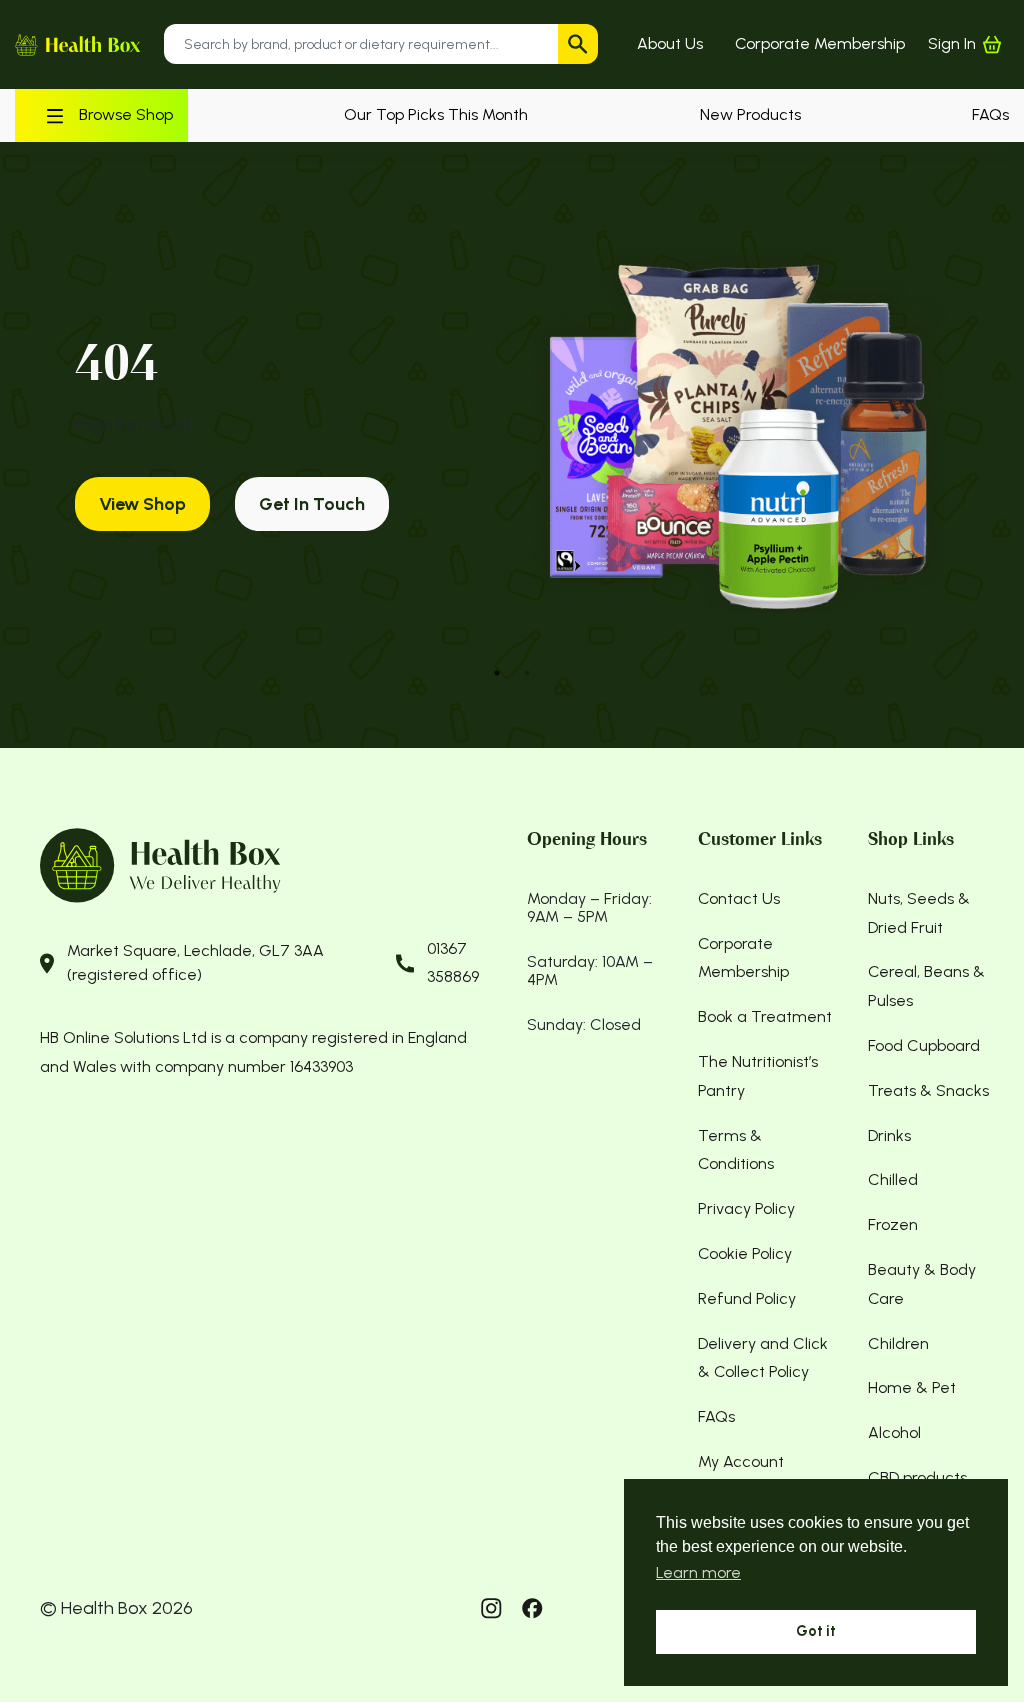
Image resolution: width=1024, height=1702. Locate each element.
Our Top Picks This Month (436, 114)
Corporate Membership (820, 43)
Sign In (952, 43)
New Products (750, 114)
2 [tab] (527, 673)
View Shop (142, 504)
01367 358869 (453, 963)
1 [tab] (497, 673)
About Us (670, 43)
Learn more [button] (698, 1572)
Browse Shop (126, 114)
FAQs (990, 114)
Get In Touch (312, 504)
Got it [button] (816, 1631)
